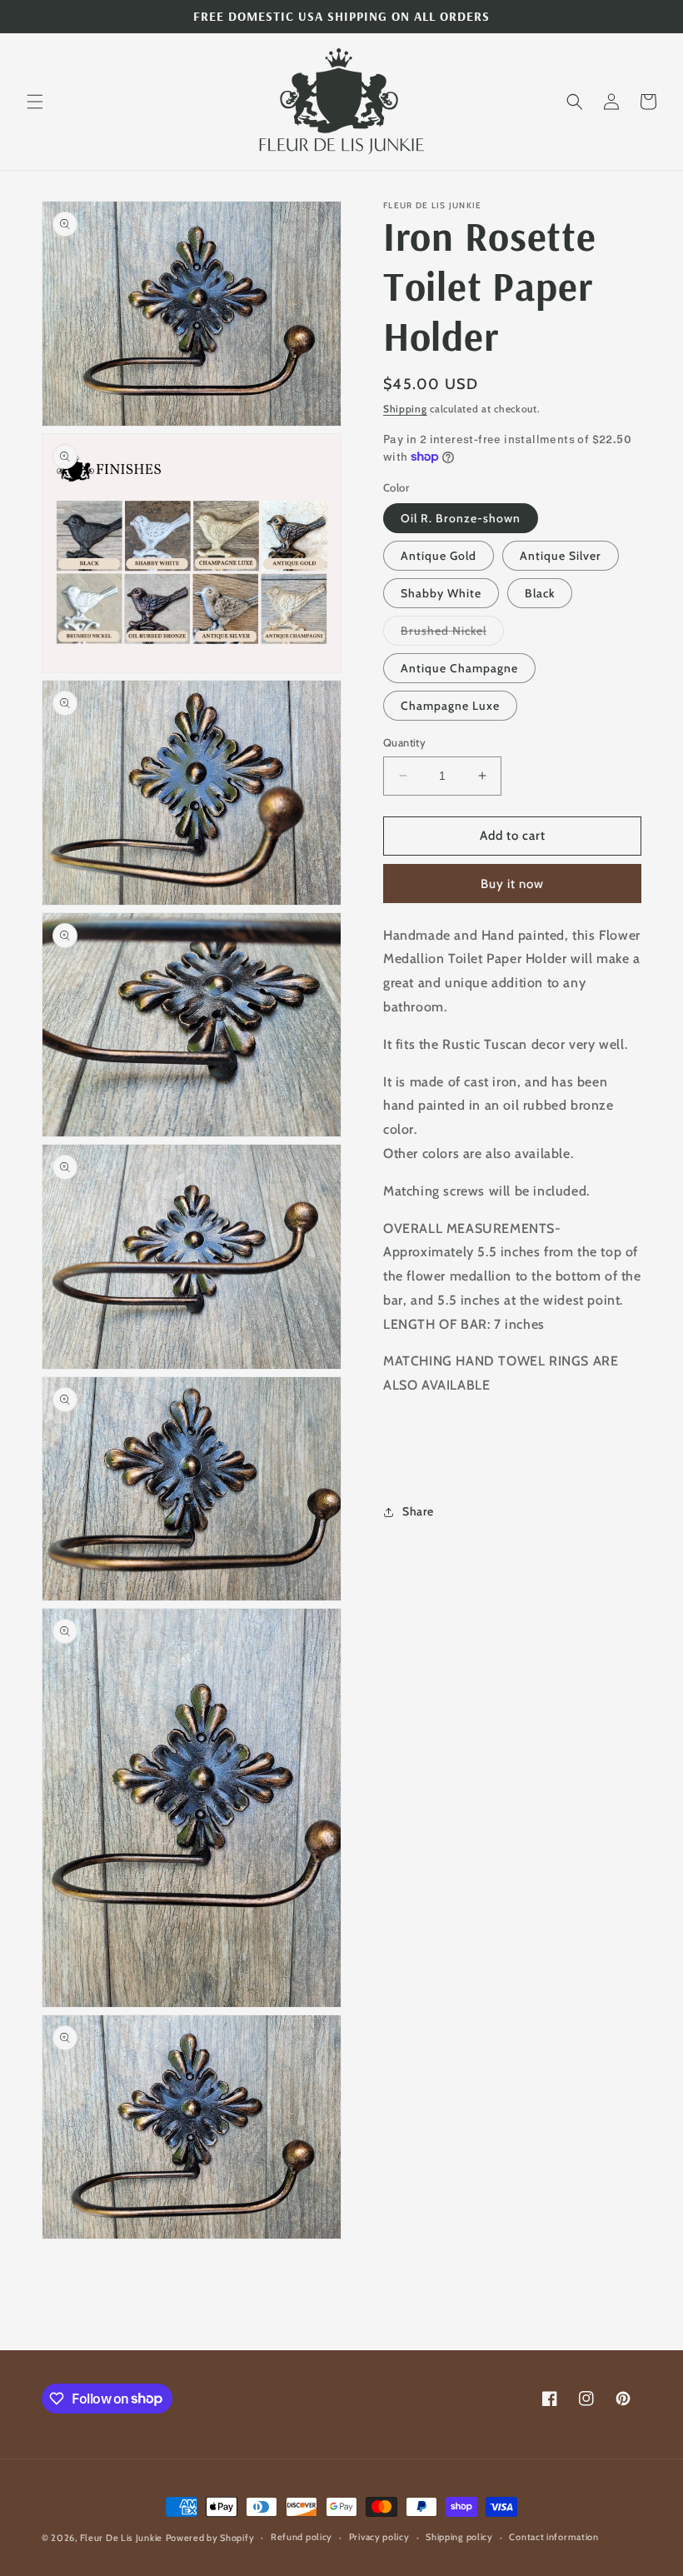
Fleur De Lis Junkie (121, 2538)
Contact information (553, 2537)
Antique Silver (561, 556)
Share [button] (418, 1511)
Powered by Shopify (210, 2538)
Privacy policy (379, 2537)
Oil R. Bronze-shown (461, 518)
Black (540, 593)
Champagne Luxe (450, 706)
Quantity (404, 742)
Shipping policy (459, 2537)
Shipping (405, 409)
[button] (35, 102)
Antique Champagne (459, 668)
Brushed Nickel (452, 634)
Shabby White (441, 593)
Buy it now (512, 884)
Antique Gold (439, 556)
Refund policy (302, 2537)
